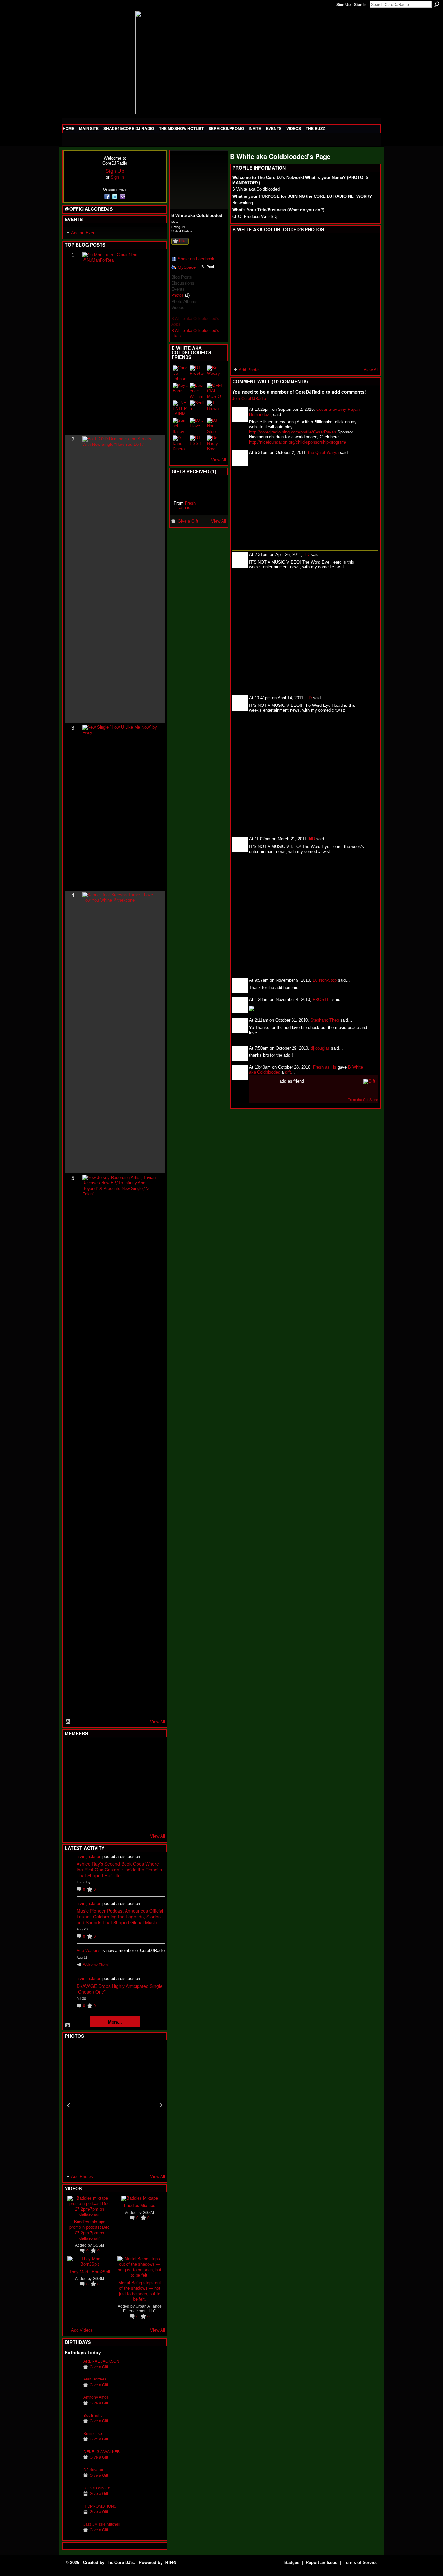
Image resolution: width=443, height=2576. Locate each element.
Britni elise (93, 2434)
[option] (115, 2105)
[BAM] (120, 1820)
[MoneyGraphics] (136, 1802)
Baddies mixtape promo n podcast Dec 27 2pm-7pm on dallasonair (90, 2230)
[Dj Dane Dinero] (180, 443)
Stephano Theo (325, 1020)
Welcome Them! (96, 1965)
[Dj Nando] (136, 1785)
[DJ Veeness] (152, 1750)
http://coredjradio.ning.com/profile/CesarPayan (293, 432)
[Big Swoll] (136, 1750)
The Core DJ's (120, 2563)
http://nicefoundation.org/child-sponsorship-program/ (298, 442)
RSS (68, 1722)
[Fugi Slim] (104, 1750)
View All (158, 1722)
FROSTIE (322, 999)
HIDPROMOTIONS (100, 2506)
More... (115, 2022)
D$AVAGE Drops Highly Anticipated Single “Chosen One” (120, 1989)
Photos (177, 295)
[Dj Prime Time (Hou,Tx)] (88, 1820)
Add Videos (82, 2330)
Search (437, 4)
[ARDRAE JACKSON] (72, 2371)
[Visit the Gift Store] (369, 1081)
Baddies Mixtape (140, 2205)
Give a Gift (99, 2367)
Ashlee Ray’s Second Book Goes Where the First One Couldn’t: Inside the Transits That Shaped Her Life (119, 1870)
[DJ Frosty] (88, 1750)
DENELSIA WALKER (102, 2452)
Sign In (360, 5)
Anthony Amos (96, 2397)
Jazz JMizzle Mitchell (102, 2524)
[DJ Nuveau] (72, 2480)
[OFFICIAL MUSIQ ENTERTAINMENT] (215, 391)
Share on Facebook (196, 259)
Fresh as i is (187, 505)
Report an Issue (322, 2563)
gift (288, 1072)
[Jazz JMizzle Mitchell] (72, 2534)
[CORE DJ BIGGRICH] (120, 1767)
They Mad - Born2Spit (90, 2271)
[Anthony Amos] (72, 2407)
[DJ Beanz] (88, 1767)
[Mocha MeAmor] (152, 1785)
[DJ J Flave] (198, 426)
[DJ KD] (104, 1767)
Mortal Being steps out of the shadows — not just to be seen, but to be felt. (140, 2291)
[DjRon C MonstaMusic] (120, 1802)
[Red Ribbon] (185, 488)
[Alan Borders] (72, 2389)
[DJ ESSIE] (198, 443)
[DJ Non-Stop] (215, 426)
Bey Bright (92, 2415)
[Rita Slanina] (72, 1802)
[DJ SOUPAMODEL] (104, 1820)
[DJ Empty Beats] (136, 1767)
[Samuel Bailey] (180, 426)
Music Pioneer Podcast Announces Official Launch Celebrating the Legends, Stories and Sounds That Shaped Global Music (120, 1917)
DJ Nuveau (93, 2470)
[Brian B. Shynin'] (104, 1785)
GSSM (98, 2245)
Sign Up (343, 5)
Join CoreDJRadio (249, 399)
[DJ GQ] (136, 1820)
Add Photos (82, 2176)
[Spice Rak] (72, 1785)
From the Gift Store (363, 1100)
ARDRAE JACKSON (101, 2361)
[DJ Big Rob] (72, 1820)
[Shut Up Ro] (152, 1802)
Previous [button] (69, 2105)
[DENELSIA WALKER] (72, 2462)
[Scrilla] (198, 408)
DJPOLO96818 (97, 2488)
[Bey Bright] (72, 2425)
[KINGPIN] (88, 1802)
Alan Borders (95, 2379)
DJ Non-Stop (325, 980)
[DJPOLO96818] (72, 2498)
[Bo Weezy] (215, 373)
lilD (306, 555)
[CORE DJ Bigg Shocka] (72, 1767)
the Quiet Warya (323, 452)
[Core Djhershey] (152, 1820)
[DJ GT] (120, 1785)
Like (183, 241)
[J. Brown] (215, 408)
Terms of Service (361, 2563)
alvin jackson (89, 1856)
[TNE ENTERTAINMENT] (180, 408)
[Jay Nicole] (104, 1802)
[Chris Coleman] (120, 1750)
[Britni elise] (72, 2444)
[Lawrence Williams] (198, 391)
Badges (292, 2563)
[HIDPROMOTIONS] (72, 2516)
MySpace (187, 267)
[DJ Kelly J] (72, 1750)
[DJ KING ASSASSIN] (152, 1767)
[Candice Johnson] (180, 373)
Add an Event (84, 233)
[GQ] (88, 1785)
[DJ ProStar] (198, 373)
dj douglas (320, 1048)
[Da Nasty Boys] (215, 443)
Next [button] (161, 2105)
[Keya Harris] (180, 391)
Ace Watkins (89, 1950)
